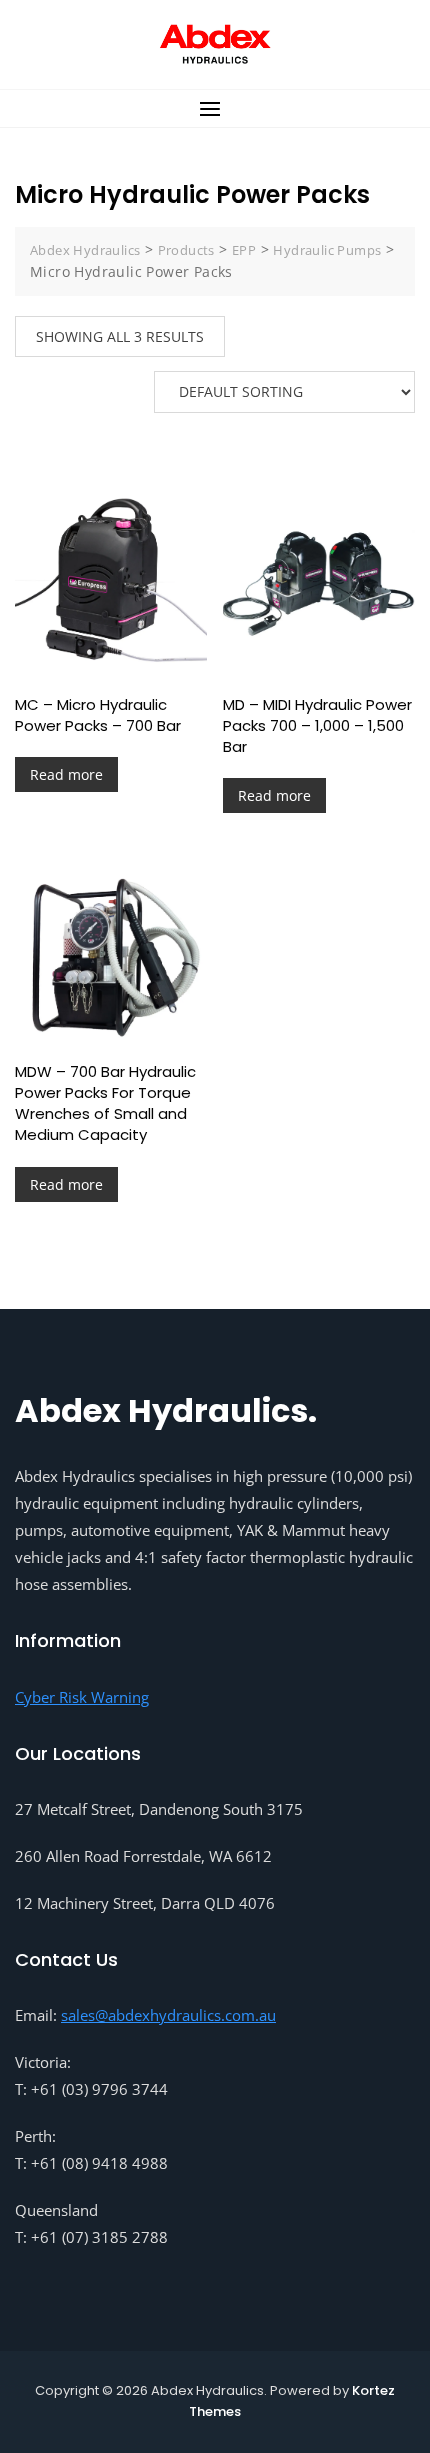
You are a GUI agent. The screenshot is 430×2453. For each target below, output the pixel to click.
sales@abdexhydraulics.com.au (168, 2015)
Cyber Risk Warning (82, 1697)
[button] (215, 108)
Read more (66, 774)
